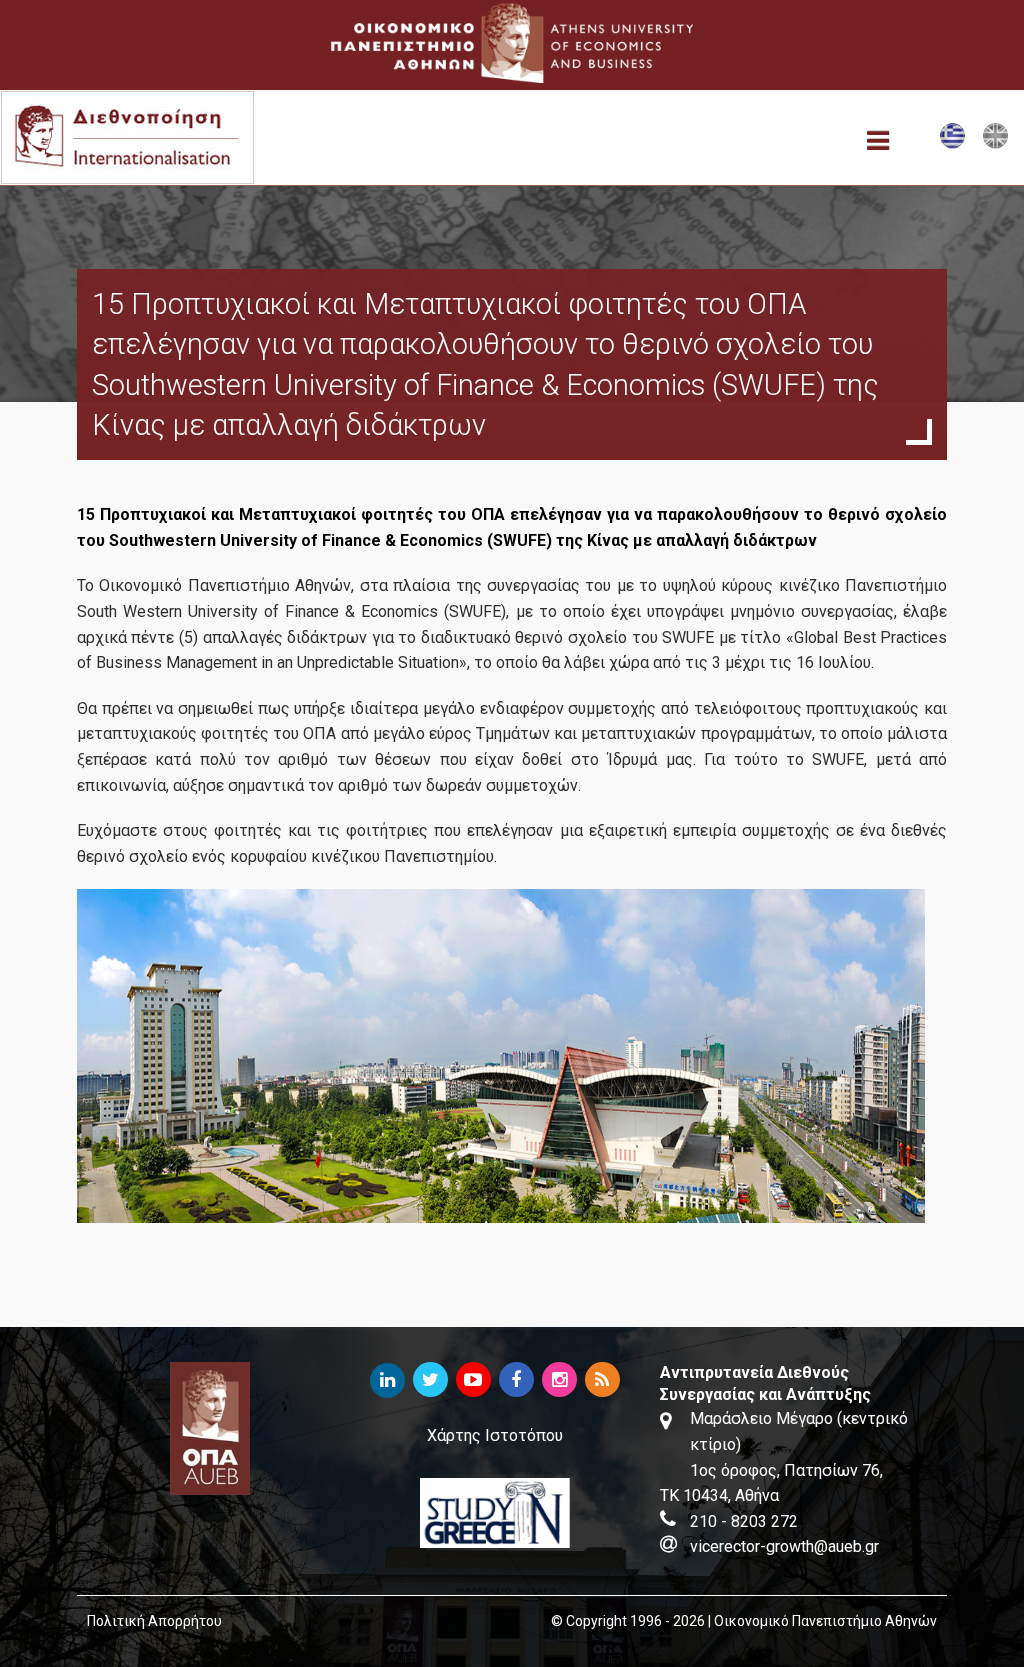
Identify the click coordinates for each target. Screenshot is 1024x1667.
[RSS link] (602, 1380)
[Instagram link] (559, 1380)
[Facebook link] (516, 1380)
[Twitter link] (430, 1380)
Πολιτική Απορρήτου (154, 1621)
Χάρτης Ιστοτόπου (495, 1435)
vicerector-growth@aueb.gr (784, 1546)
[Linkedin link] (387, 1380)
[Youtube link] (473, 1380)
